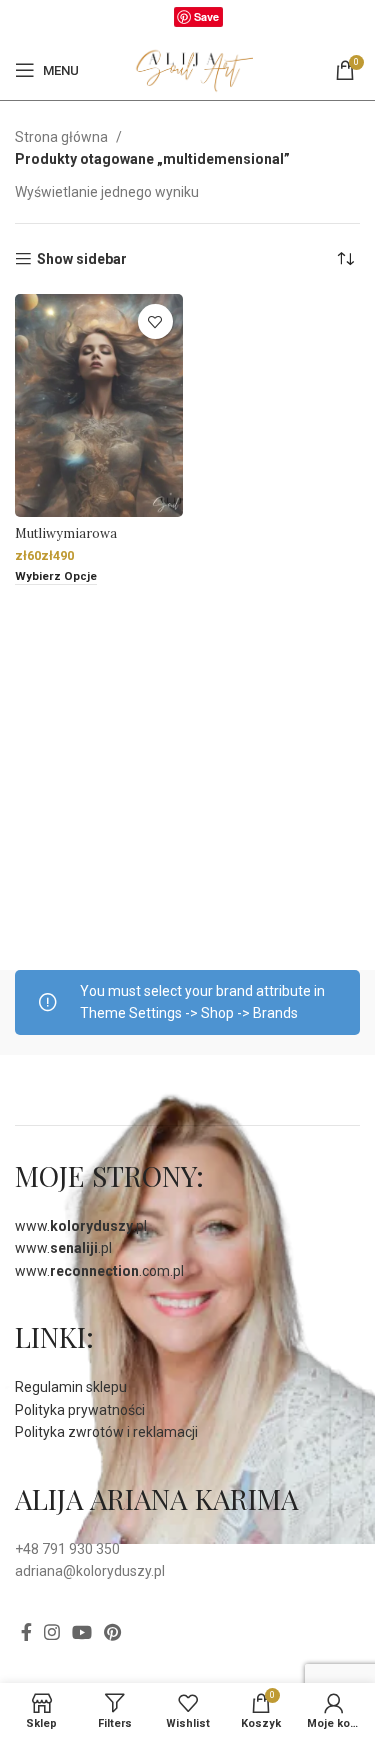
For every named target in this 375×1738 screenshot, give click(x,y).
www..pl (81, 1226)
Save (206, 16)
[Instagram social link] (52, 1632)
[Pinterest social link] (112, 1632)
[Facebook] (163, 21)
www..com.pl (99, 1271)
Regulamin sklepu (71, 1387)
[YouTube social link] (82, 1632)
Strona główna (63, 137)
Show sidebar (82, 259)
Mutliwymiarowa (66, 533)
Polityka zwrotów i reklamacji (106, 1432)
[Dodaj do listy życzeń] (155, 321)
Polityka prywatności (80, 1410)
